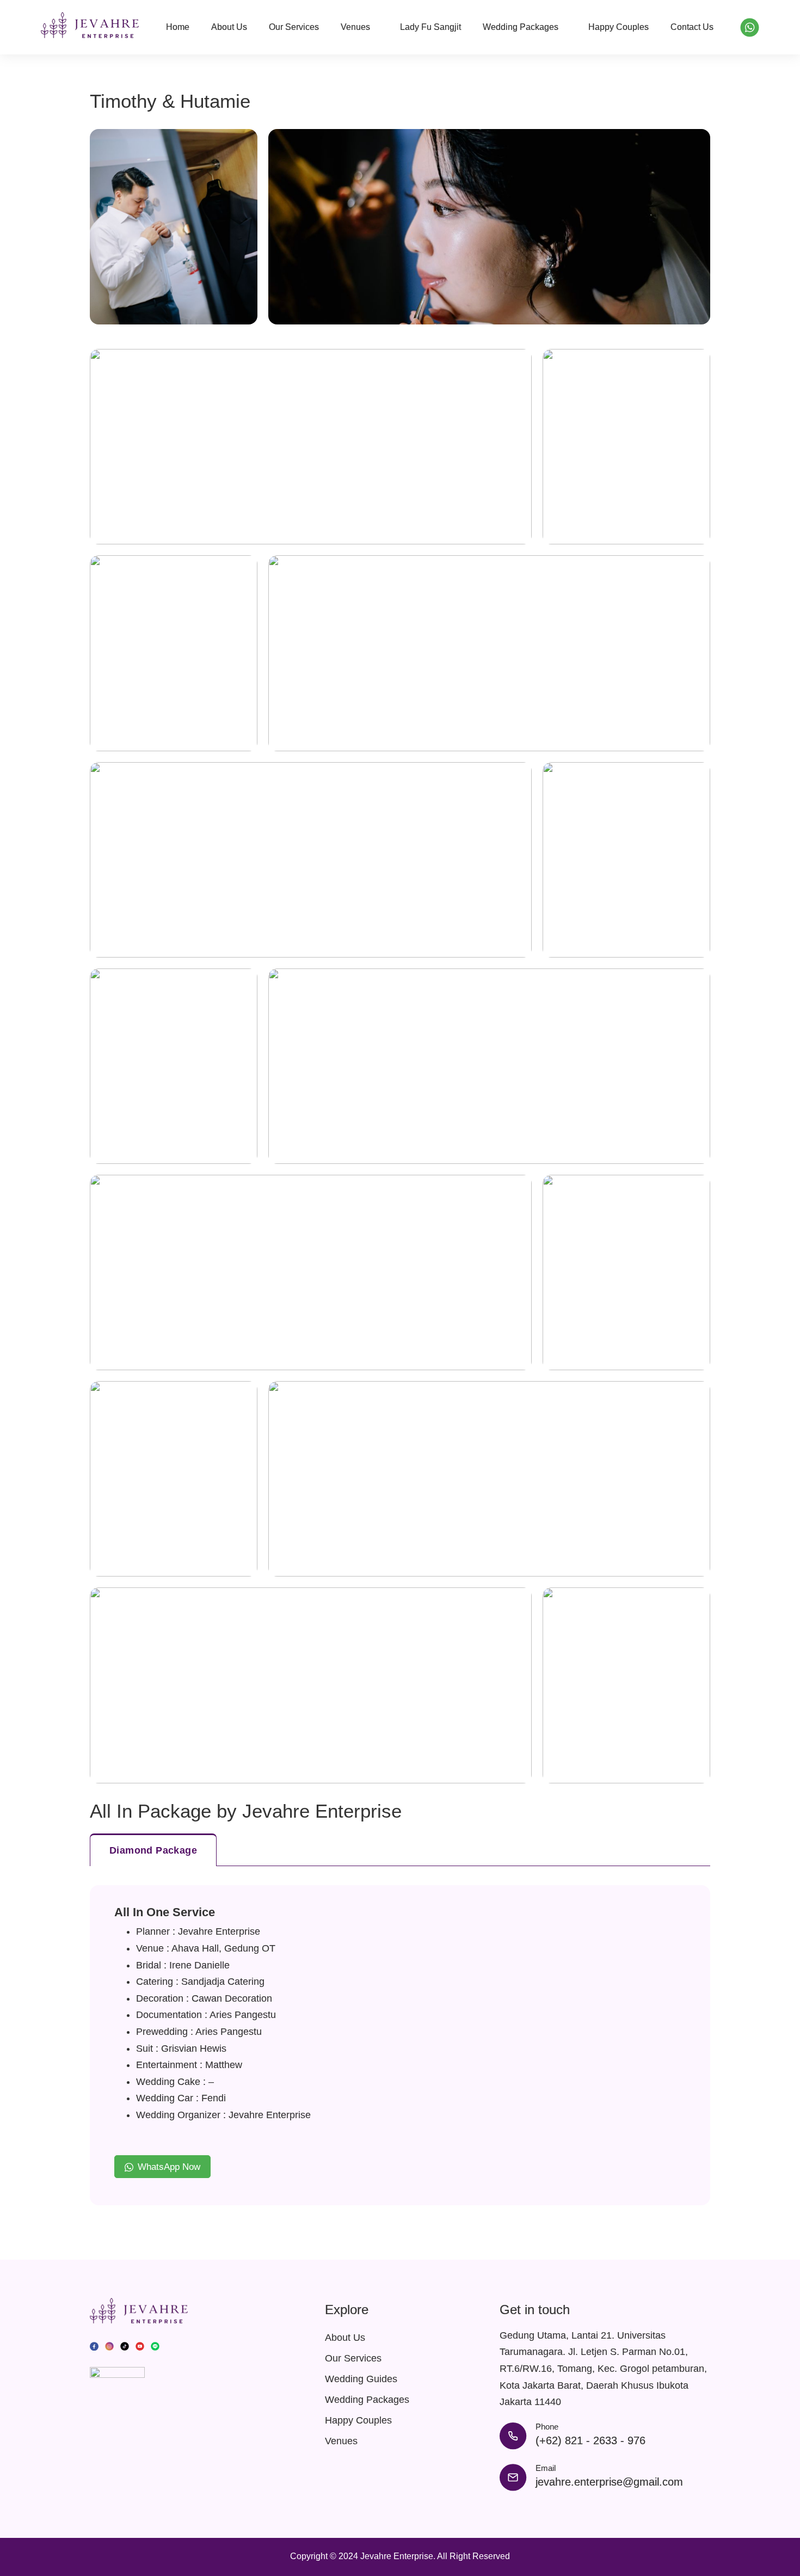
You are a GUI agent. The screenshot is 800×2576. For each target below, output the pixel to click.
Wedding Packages (521, 27)
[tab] (153, 1850)
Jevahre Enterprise (397, 2556)
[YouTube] (140, 2345)
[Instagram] (109, 2345)
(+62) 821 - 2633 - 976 (590, 2440)
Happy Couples (619, 27)
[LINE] (155, 2345)
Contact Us (692, 27)
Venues (355, 27)
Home (178, 27)
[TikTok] (125, 2345)
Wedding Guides (361, 2379)
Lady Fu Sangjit (430, 27)
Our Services (294, 27)
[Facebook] (94, 2345)
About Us (229, 27)
